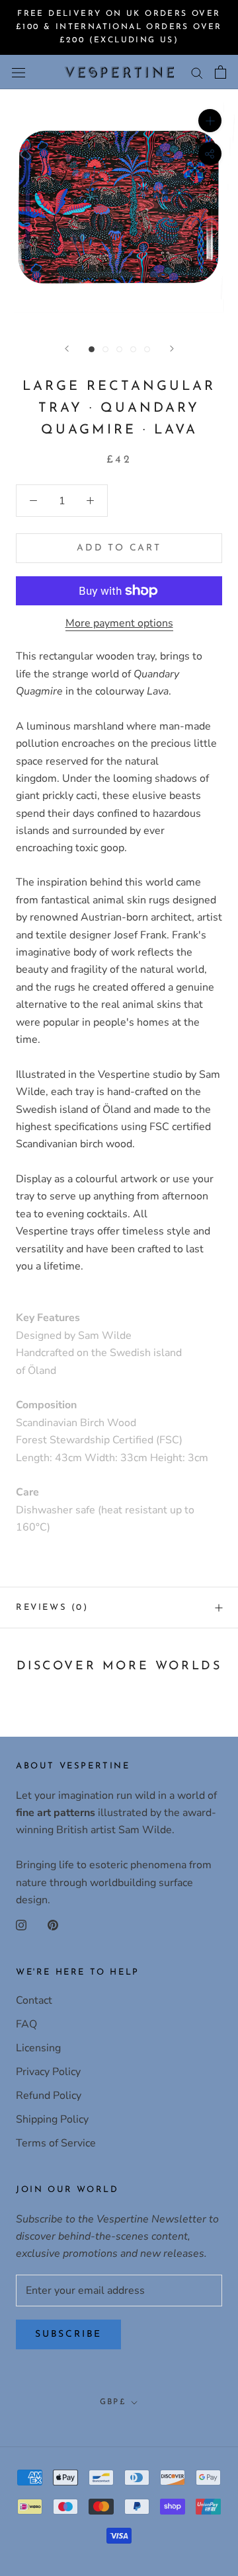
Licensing (38, 2048)
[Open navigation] (19, 72)
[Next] (172, 349)
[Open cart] (220, 72)
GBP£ (113, 2402)
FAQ (26, 2024)
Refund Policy (49, 2096)
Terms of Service (56, 2143)
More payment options (119, 623)
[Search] (197, 72)
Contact (34, 2000)
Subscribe (68, 2334)
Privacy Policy (48, 2072)
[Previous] (67, 349)
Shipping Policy (52, 2119)
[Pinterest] (53, 1924)
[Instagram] (21, 1924)
